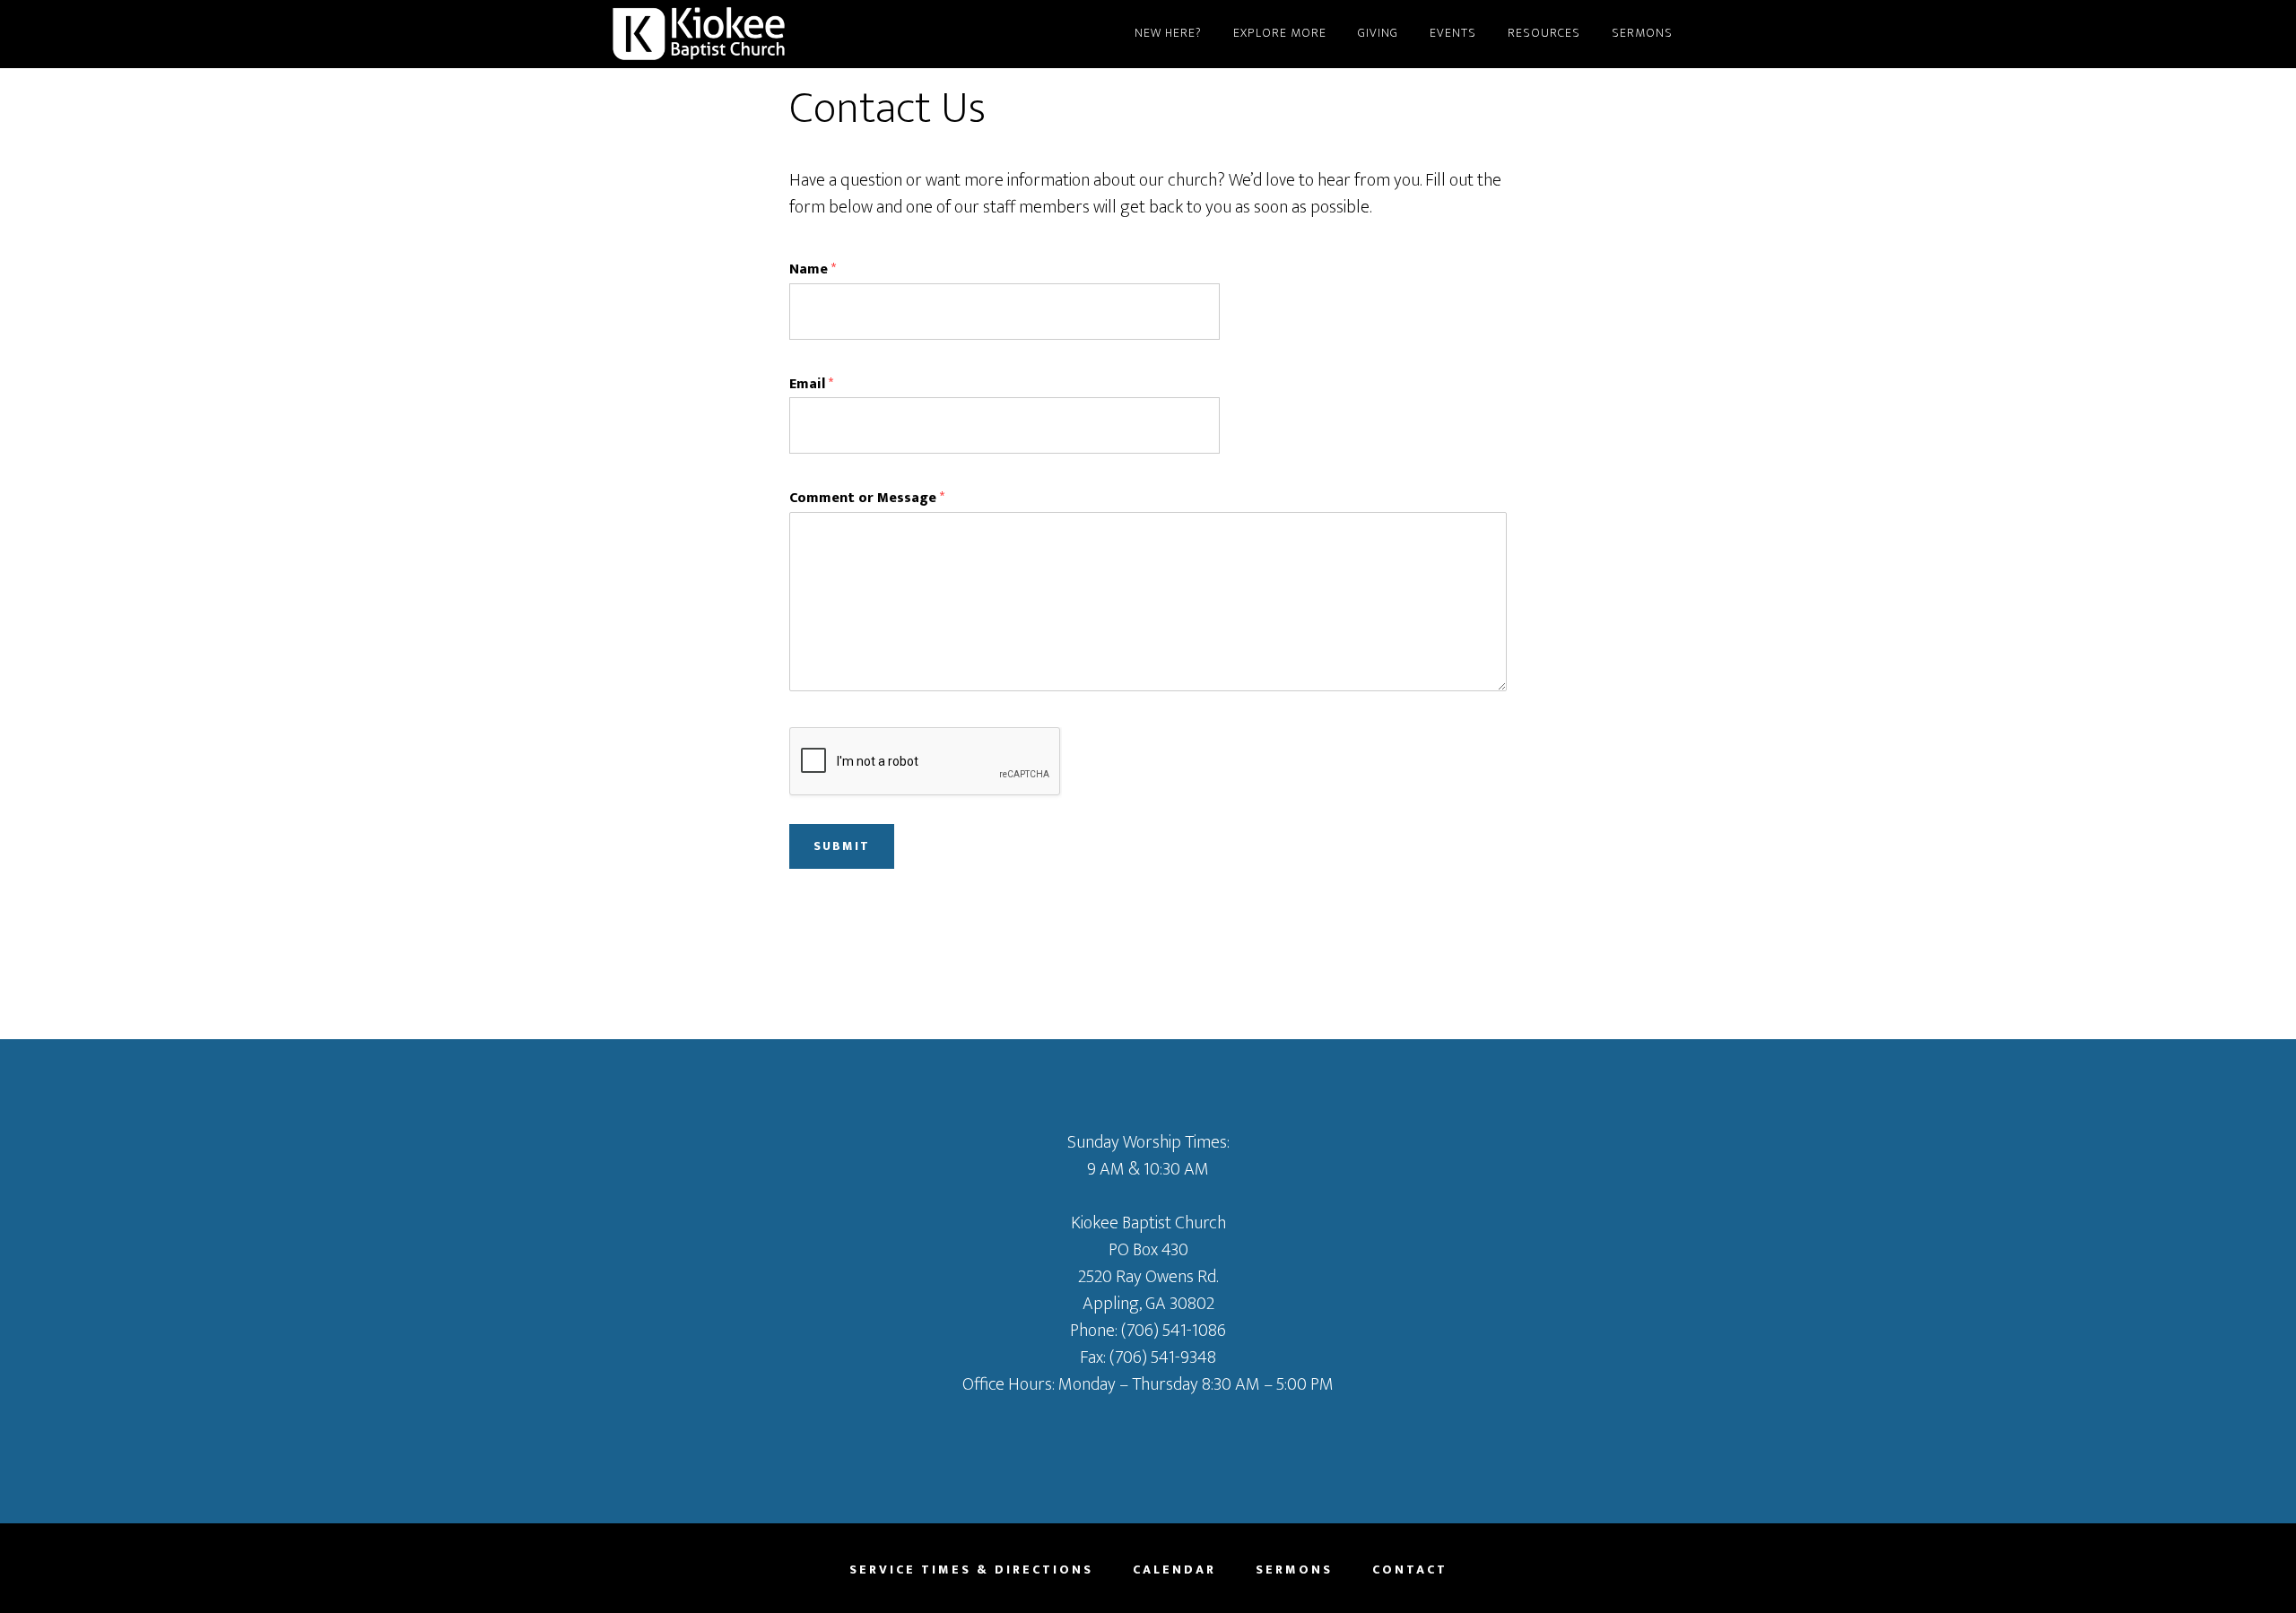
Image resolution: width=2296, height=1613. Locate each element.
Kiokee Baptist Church (771, 34)
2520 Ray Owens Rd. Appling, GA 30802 (1148, 1290)
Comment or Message (867, 499)
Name (813, 270)
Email (811, 385)
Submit (842, 846)
